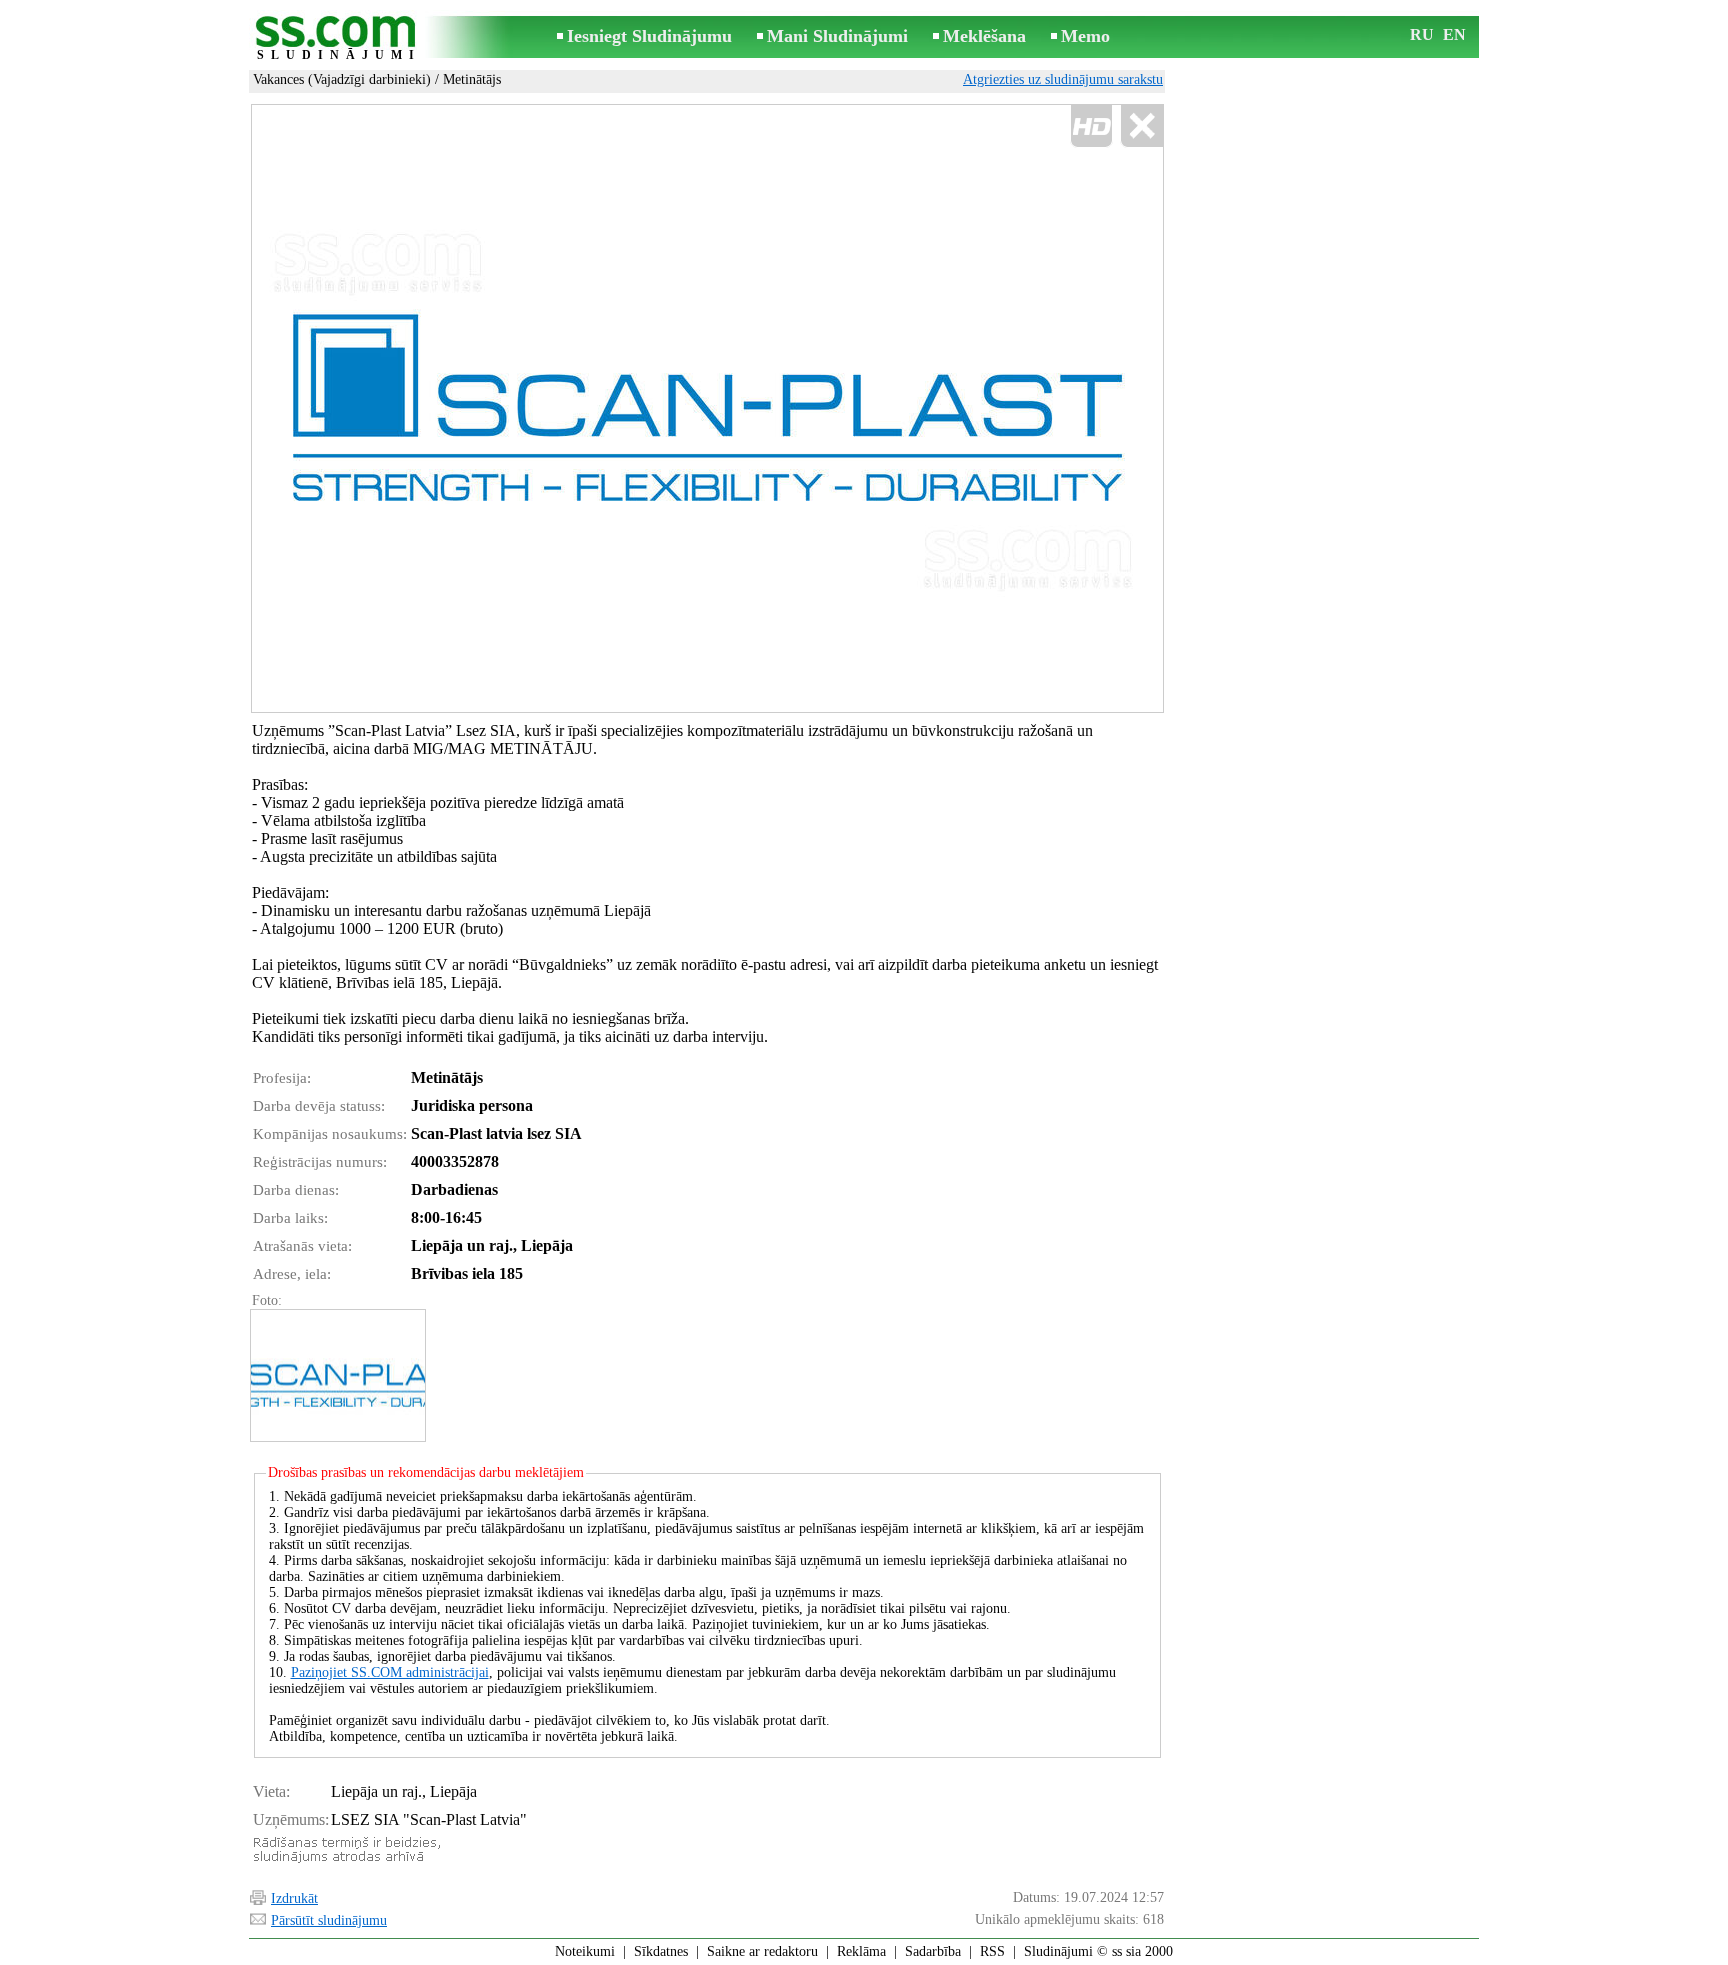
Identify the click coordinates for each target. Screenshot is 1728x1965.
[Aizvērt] (1141, 126)
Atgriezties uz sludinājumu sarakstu (1063, 79)
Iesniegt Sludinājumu (649, 36)
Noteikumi (585, 1951)
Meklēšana (984, 36)
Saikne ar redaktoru (762, 1951)
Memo (1085, 36)
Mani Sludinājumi (837, 36)
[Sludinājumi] (339, 38)
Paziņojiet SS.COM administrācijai (390, 1672)
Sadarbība (933, 1951)
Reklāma (861, 1951)
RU (1422, 34)
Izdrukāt (294, 1898)
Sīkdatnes (661, 1951)
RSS (992, 1951)
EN (1454, 34)
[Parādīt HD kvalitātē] (707, 408)
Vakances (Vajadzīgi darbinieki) (342, 79)
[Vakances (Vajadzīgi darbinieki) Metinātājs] (337, 1375)
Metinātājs (472, 79)
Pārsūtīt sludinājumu (329, 1920)
